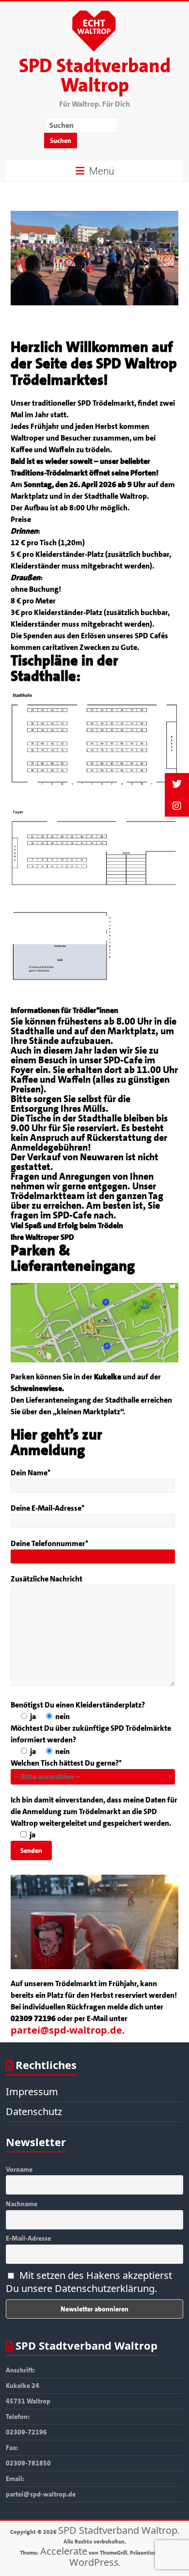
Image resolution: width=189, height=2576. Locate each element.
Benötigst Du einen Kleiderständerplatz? (78, 1705)
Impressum (32, 2092)
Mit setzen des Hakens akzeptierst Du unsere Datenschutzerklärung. (89, 2282)
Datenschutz (34, 2111)
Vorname (19, 2169)
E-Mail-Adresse (28, 2238)
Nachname (22, 2204)
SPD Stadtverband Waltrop (95, 76)
